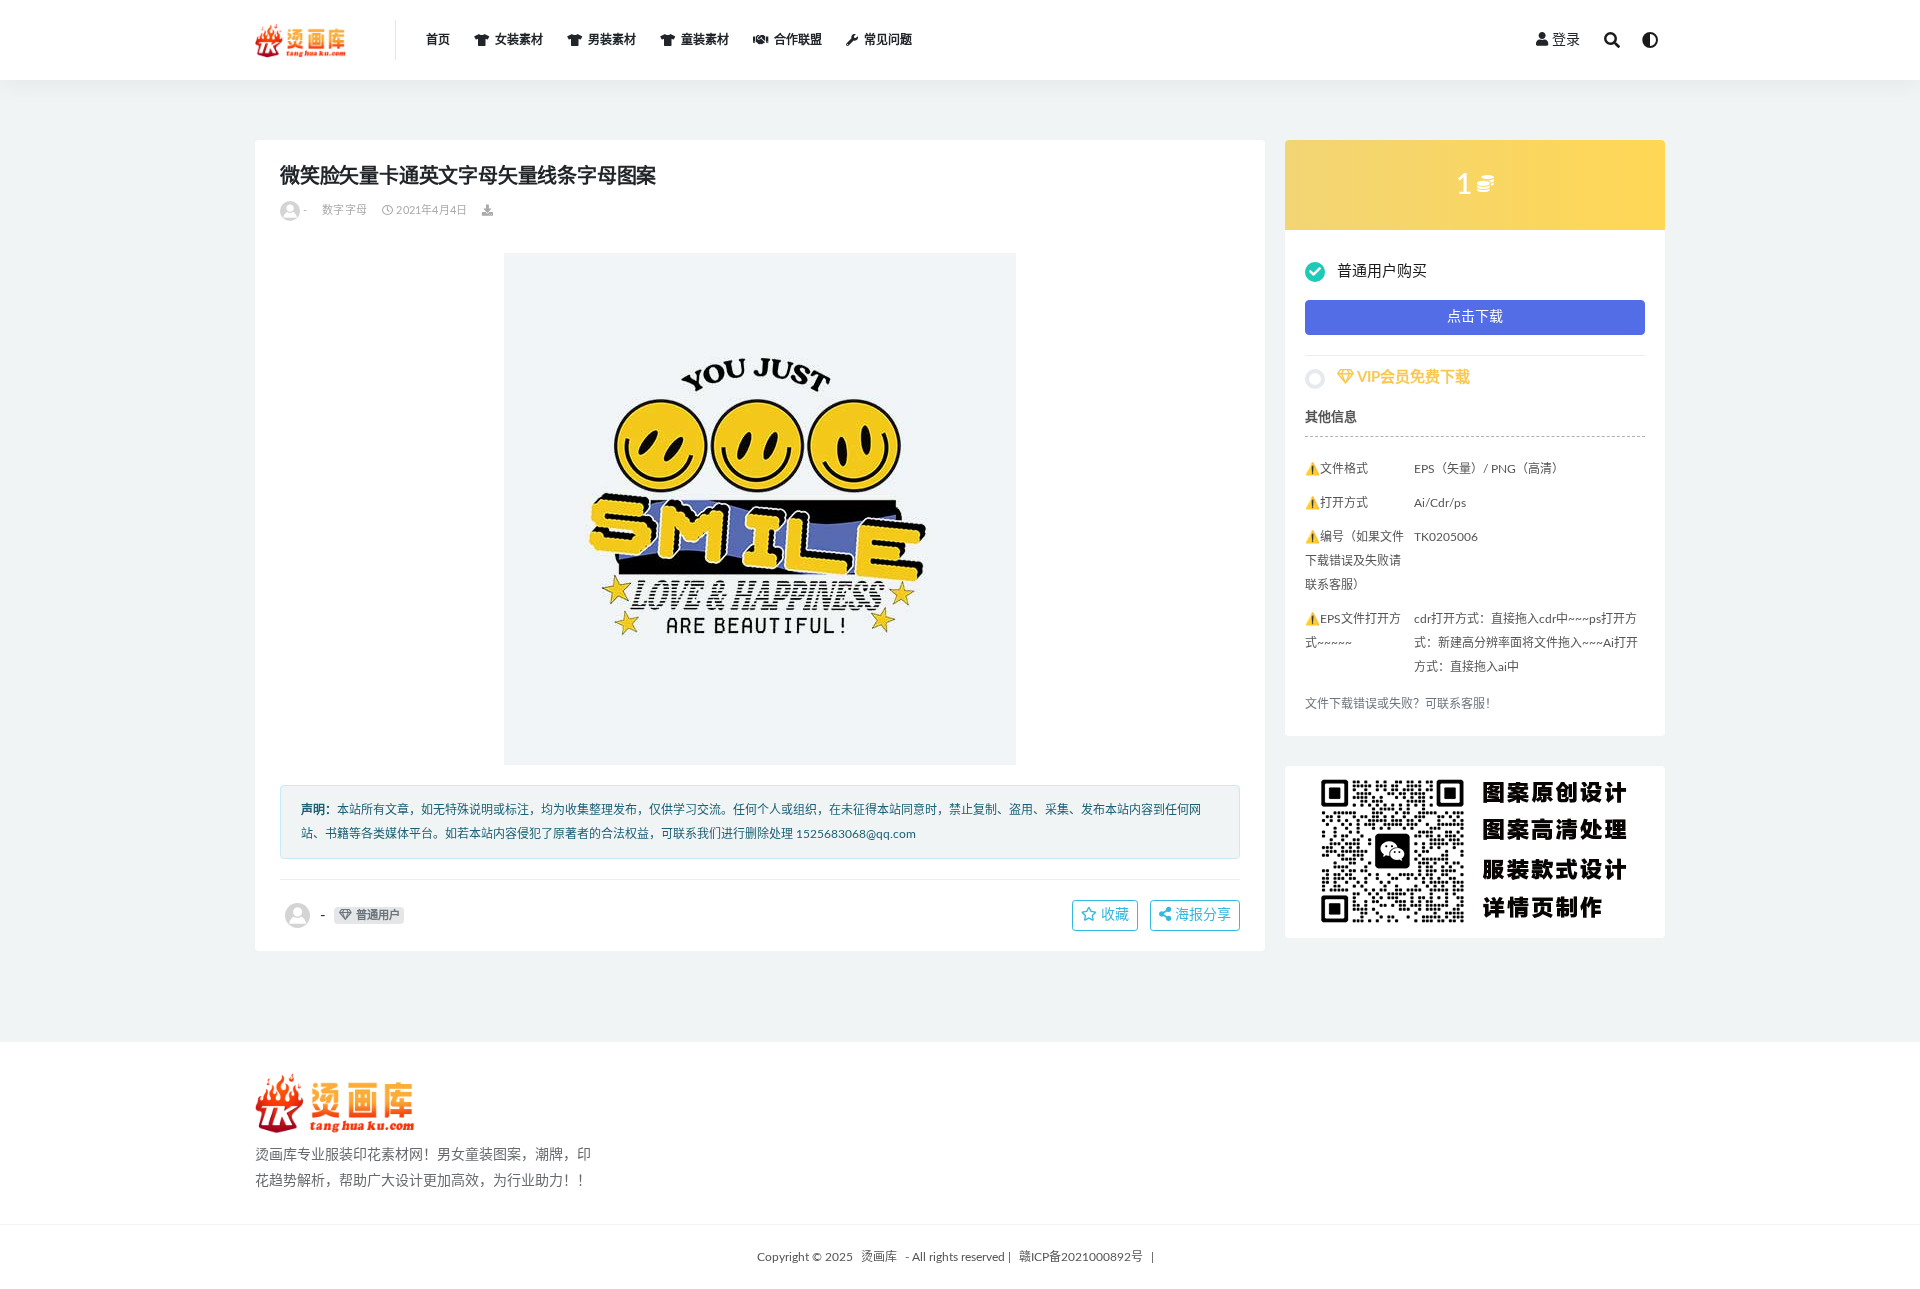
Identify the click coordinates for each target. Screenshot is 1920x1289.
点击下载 (1475, 317)
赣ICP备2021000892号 (1081, 1257)
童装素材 (705, 40)
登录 (1566, 40)
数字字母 (344, 210)
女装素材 (519, 40)
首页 (438, 40)
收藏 (1113, 915)
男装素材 (612, 40)
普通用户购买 (1382, 271)
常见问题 (888, 40)
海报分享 (1201, 915)
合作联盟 (798, 40)
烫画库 (879, 1257)
